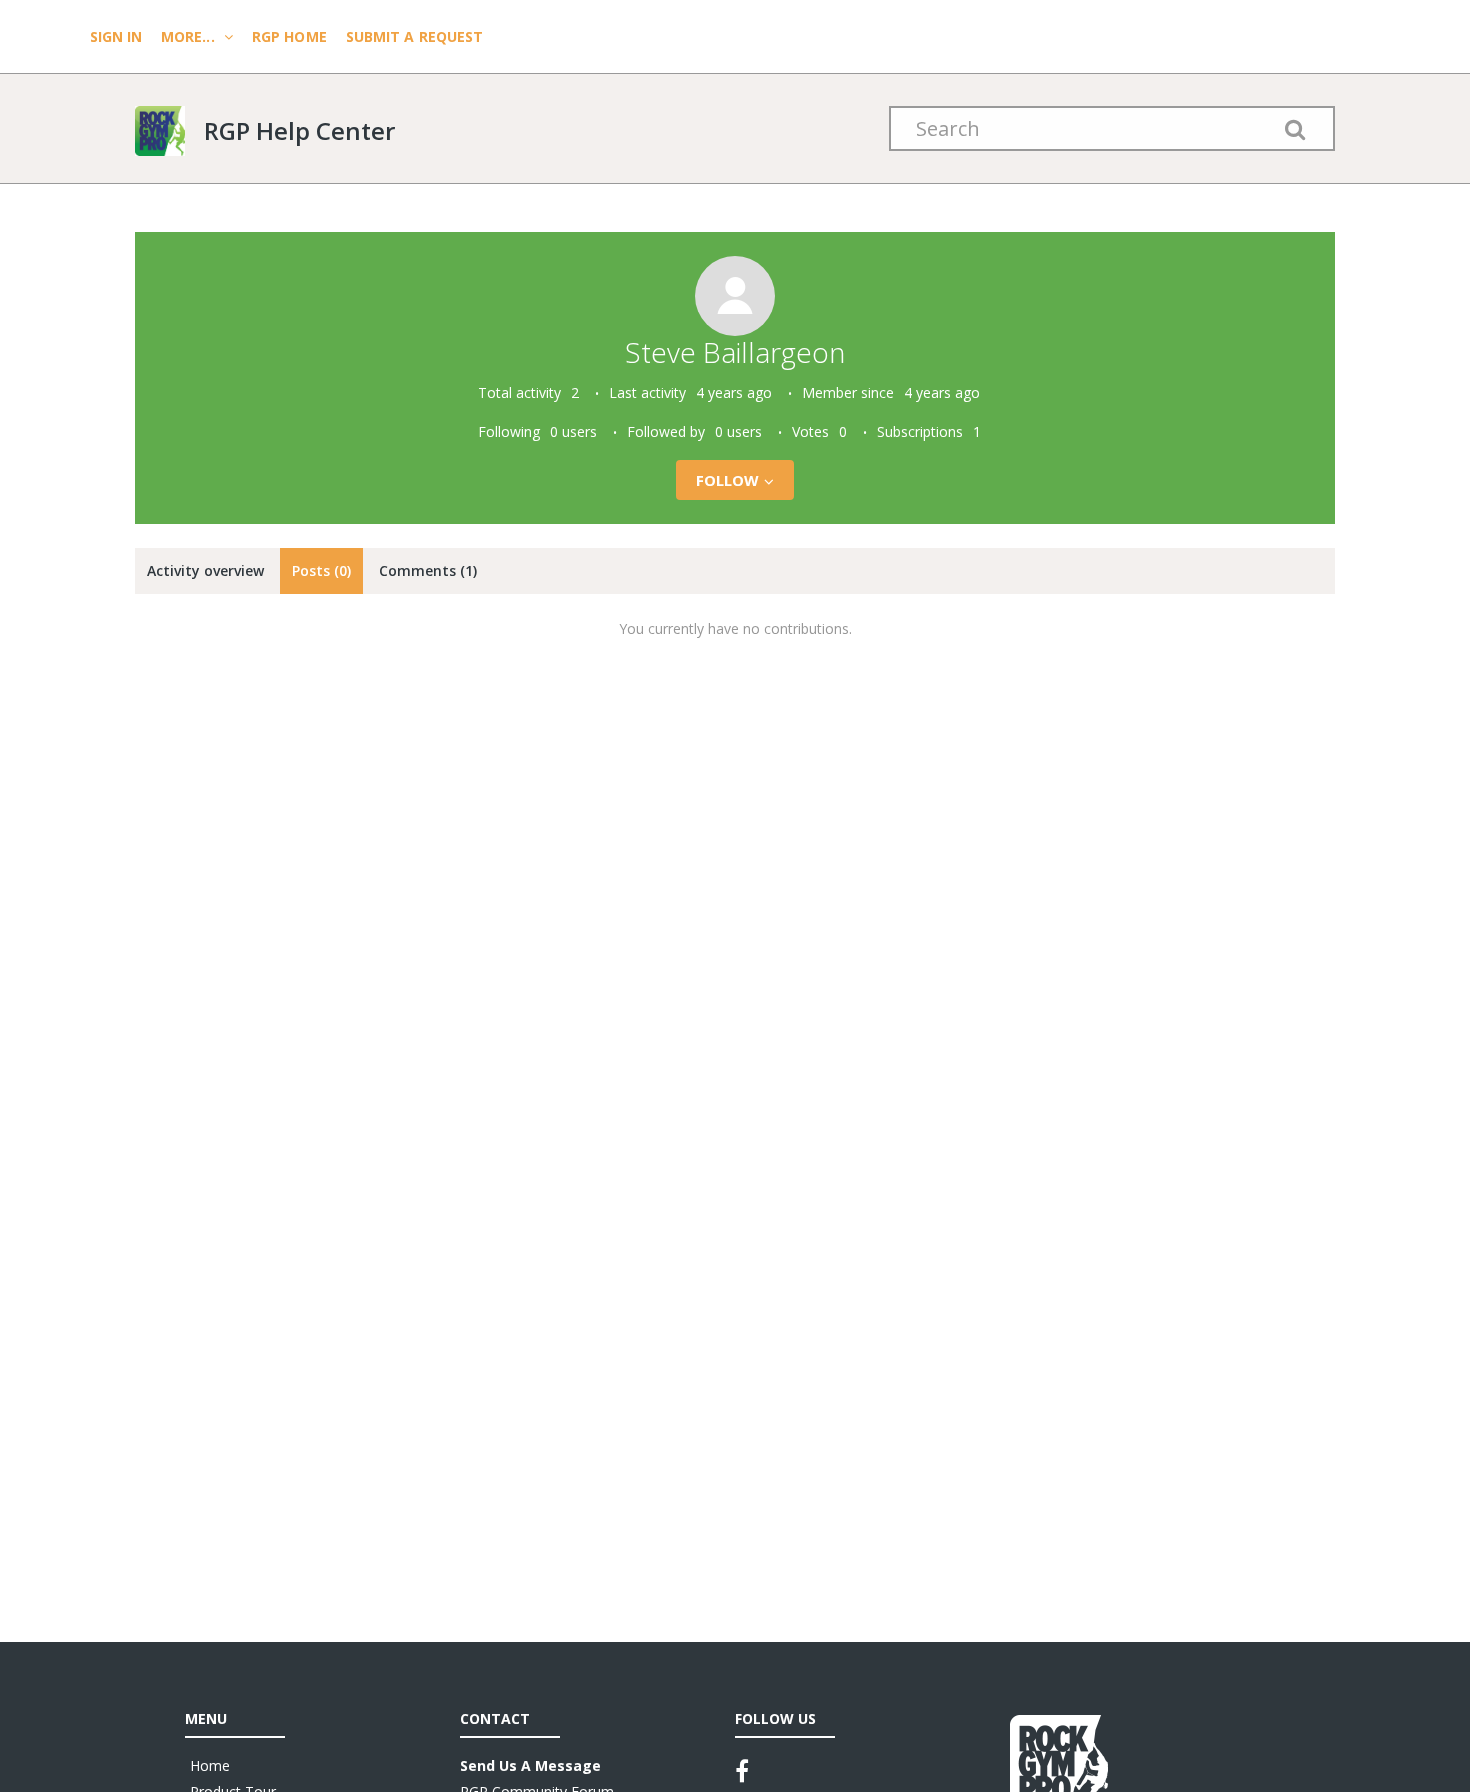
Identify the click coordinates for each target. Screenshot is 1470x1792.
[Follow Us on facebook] (742, 1771)
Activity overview (205, 570)
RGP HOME (289, 36)
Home (210, 1765)
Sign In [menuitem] (118, 36)
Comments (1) (428, 570)
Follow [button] (728, 480)
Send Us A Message (530, 1765)
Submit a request (415, 36)
